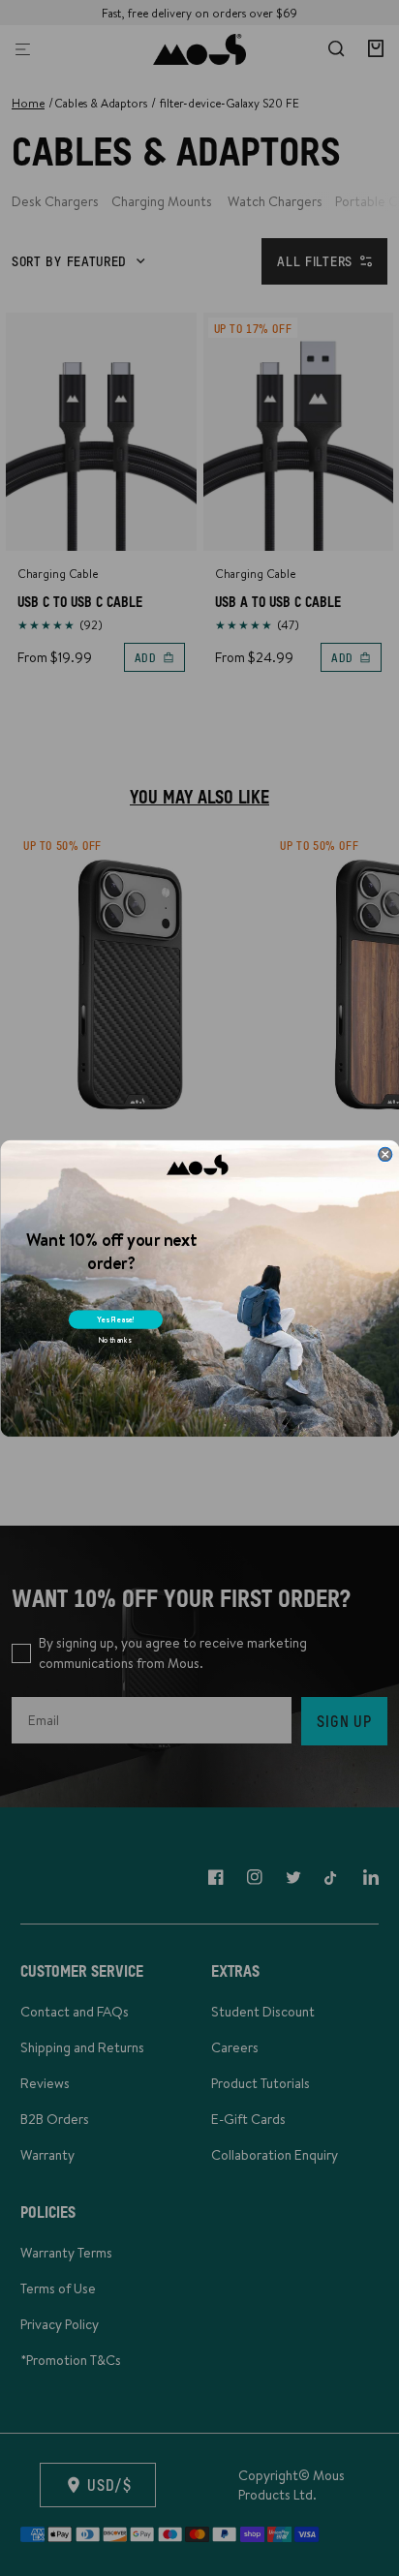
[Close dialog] (384, 1154)
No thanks (114, 1339)
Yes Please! (116, 1319)
